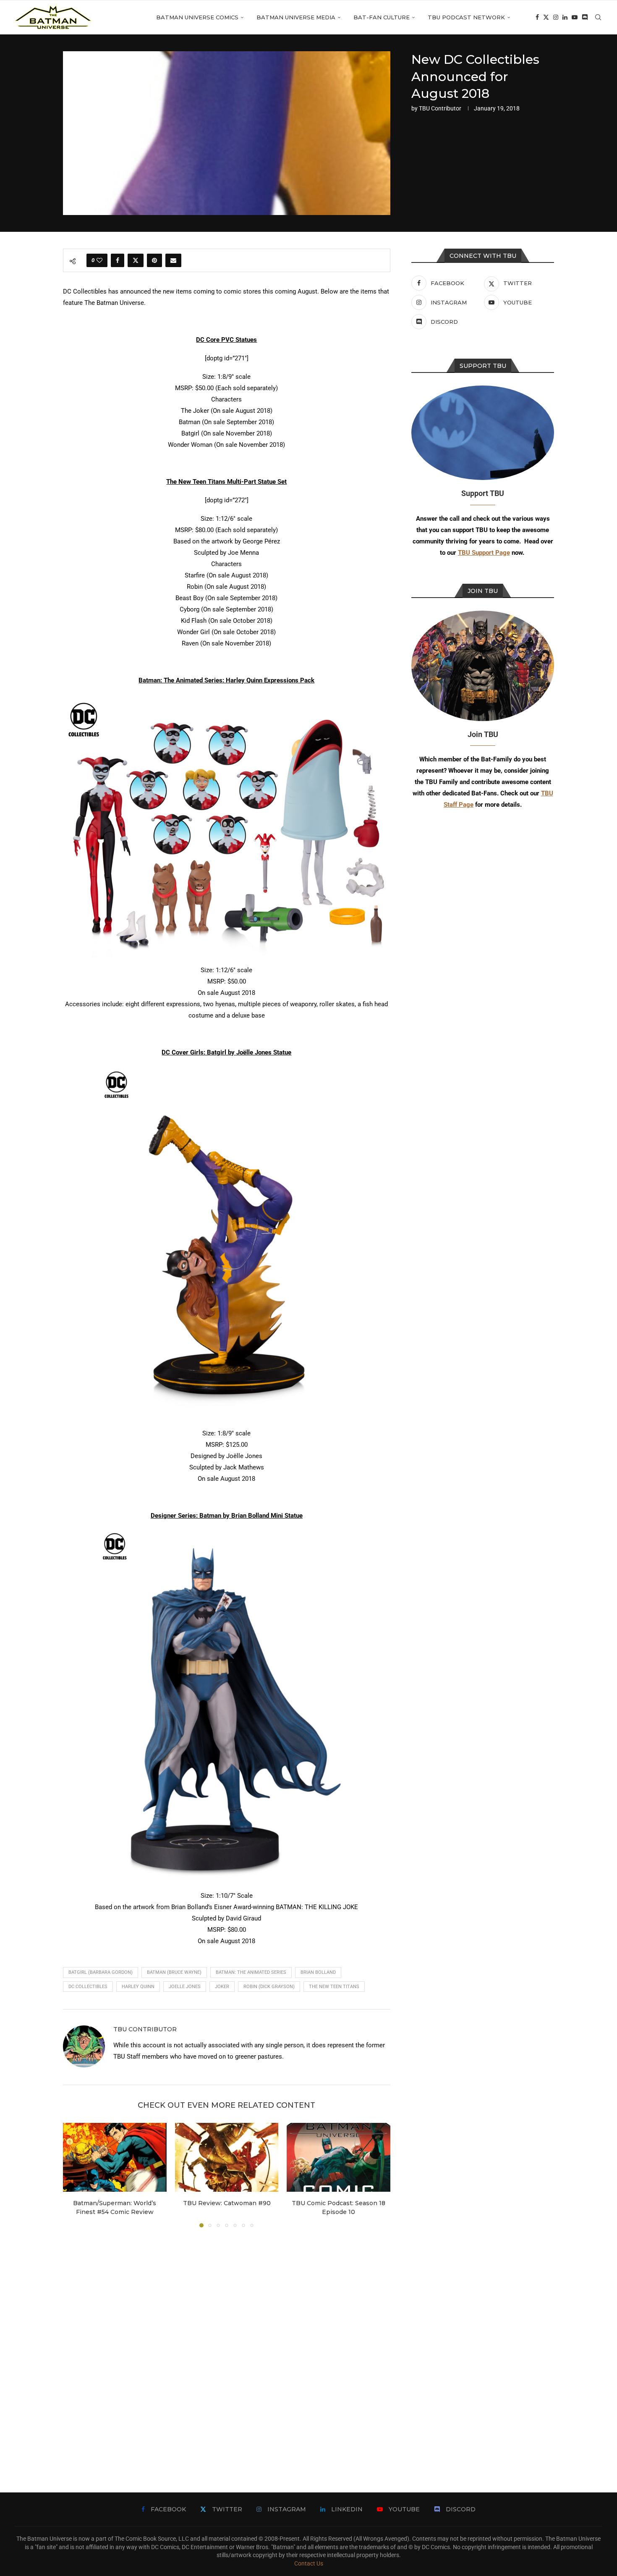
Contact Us (309, 2563)
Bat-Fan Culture (382, 17)
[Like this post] (99, 260)
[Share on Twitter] (136, 260)
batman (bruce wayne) (174, 1972)
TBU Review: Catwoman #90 (226, 2203)
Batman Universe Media (296, 17)
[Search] (598, 17)
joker (222, 1987)
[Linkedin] (565, 17)
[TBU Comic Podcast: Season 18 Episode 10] (339, 2157)
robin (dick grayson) (269, 1987)
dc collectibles (88, 1987)
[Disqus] (227, 2348)
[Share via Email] (173, 260)
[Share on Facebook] (118, 260)
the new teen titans (334, 1987)
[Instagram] (556, 17)
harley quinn (138, 1987)
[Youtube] (575, 17)
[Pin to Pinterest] (154, 260)
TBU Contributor (440, 108)
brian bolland (318, 1972)
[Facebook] (537, 17)
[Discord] (585, 17)
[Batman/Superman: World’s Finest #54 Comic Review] (115, 2157)
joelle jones (185, 1987)
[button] (74, 2175)
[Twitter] (546, 17)
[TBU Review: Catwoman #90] (227, 2157)
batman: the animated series (251, 1972)
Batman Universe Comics (197, 17)
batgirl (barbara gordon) (101, 1972)
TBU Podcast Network (466, 17)
